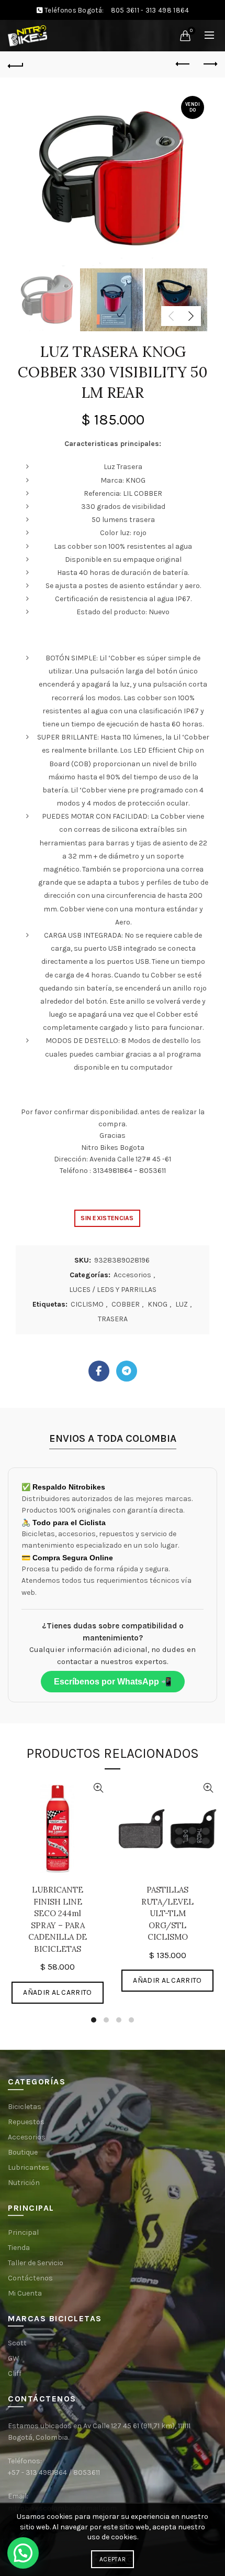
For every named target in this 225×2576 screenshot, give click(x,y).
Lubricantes (29, 2167)
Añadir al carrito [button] (57, 1992)
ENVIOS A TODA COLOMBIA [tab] (113, 1438)
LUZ (182, 1304)
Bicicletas (25, 2107)
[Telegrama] (127, 1371)
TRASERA (113, 1319)
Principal (23, 2232)
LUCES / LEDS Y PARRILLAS (113, 1290)
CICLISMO (87, 1304)
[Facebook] (99, 1371)
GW (14, 2358)
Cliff (15, 2373)
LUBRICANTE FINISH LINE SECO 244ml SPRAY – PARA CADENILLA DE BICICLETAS (58, 1919)
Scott (17, 2343)
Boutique (23, 2152)
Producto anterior (183, 64)
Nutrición (24, 2183)
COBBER (126, 1304)
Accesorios (132, 1275)
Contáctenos (30, 2278)
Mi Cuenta (25, 2293)
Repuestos (26, 2122)
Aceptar (113, 2559)
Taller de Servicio (36, 2263)
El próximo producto (209, 64)
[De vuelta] (16, 64)
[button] (23, 2553)
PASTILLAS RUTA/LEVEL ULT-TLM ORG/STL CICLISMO (167, 1913)
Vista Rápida (98, 1788)
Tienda (19, 2248)
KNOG (157, 1304)
